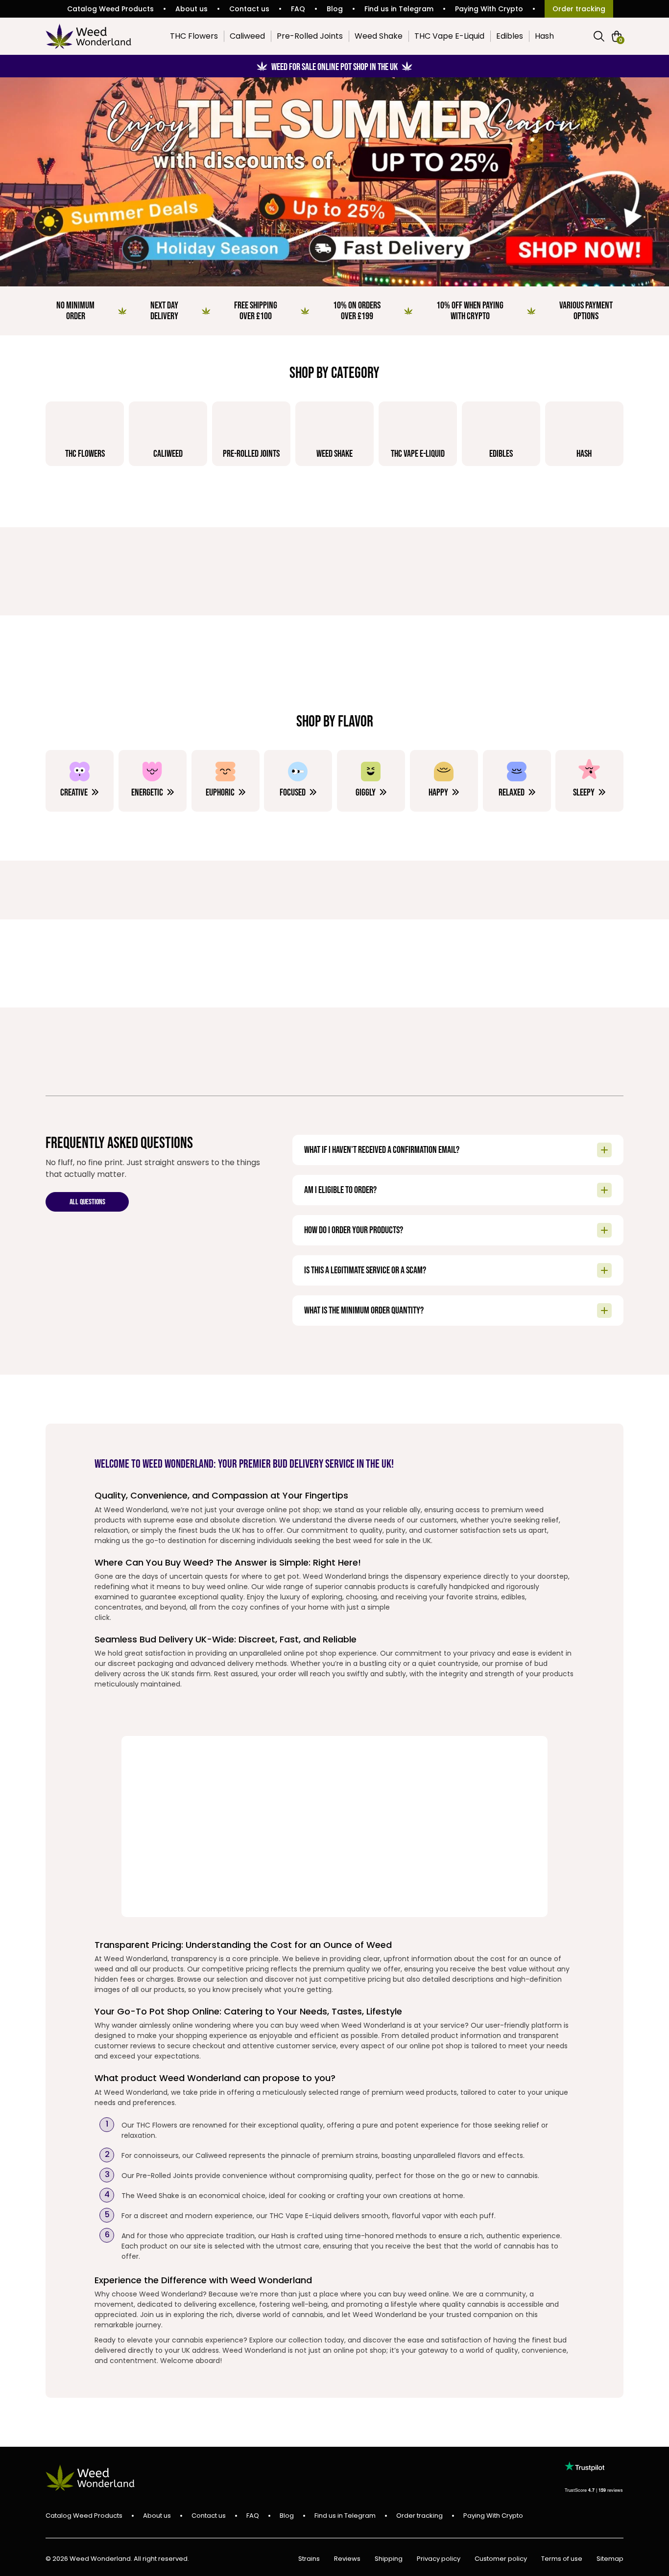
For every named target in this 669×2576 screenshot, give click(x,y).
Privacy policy (439, 2559)
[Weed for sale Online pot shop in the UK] (334, 182)
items (621, 40)
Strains (309, 2559)
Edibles (510, 36)
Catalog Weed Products (110, 9)
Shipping (389, 2559)
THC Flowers (194, 36)
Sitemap (610, 2559)
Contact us (249, 9)
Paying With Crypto (489, 9)
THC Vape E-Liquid (449, 36)
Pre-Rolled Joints (310, 36)
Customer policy (501, 2559)
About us (191, 9)
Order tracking (579, 9)
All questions (87, 1203)
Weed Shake (379, 36)
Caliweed (247, 36)
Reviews (347, 2559)
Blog (335, 9)
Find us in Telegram (399, 9)
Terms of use (562, 2559)
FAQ (298, 9)
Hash (544, 36)
